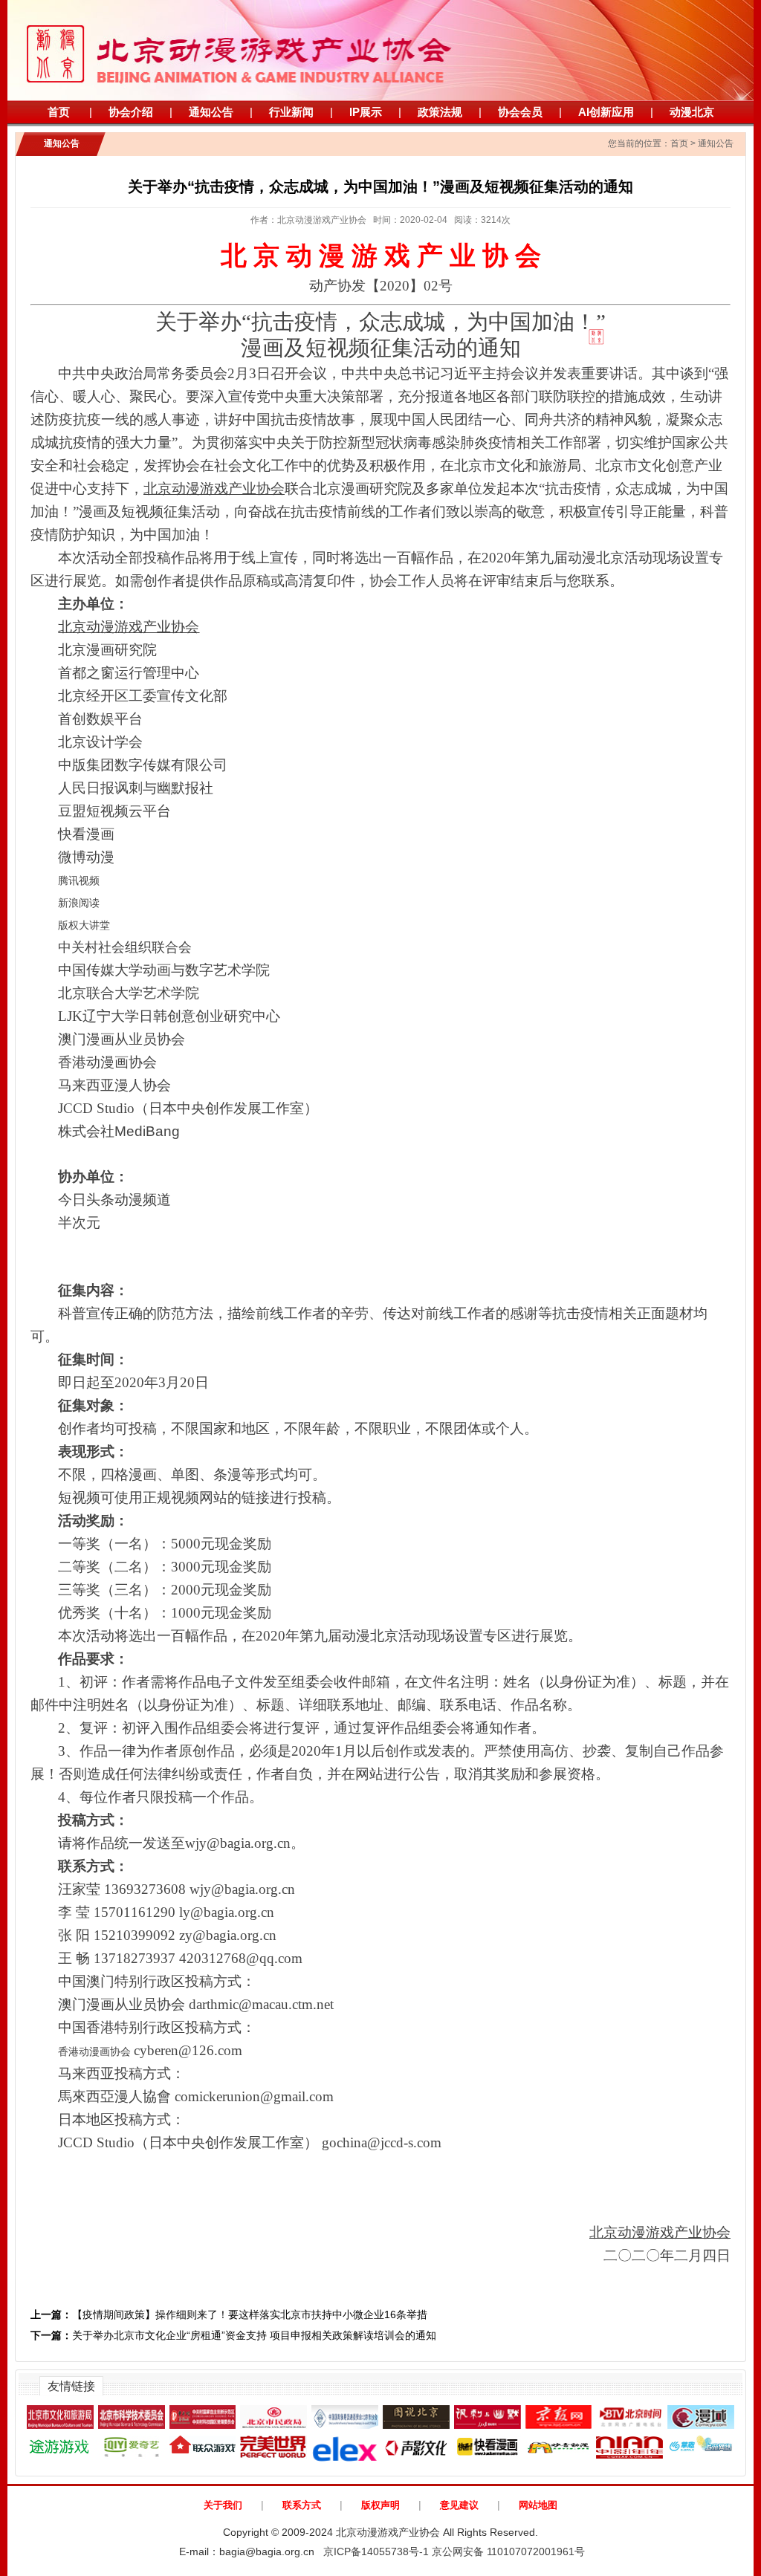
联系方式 (302, 2505)
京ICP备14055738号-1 (376, 2551)
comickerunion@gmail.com (254, 2096)
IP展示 (366, 112)
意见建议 (459, 2505)
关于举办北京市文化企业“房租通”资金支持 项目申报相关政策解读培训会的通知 (233, 2335)
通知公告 (211, 112)
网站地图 (538, 2505)
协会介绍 (131, 112)
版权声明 (380, 2505)
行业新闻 (291, 112)
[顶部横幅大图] (380, 50)
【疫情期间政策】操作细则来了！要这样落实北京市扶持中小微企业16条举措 (229, 2314)
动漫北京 (692, 112)
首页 (59, 112)
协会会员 (520, 112)
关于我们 (223, 2505)
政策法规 (440, 112)
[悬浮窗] (645, 382)
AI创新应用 (606, 112)
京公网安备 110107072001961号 (508, 2551)
